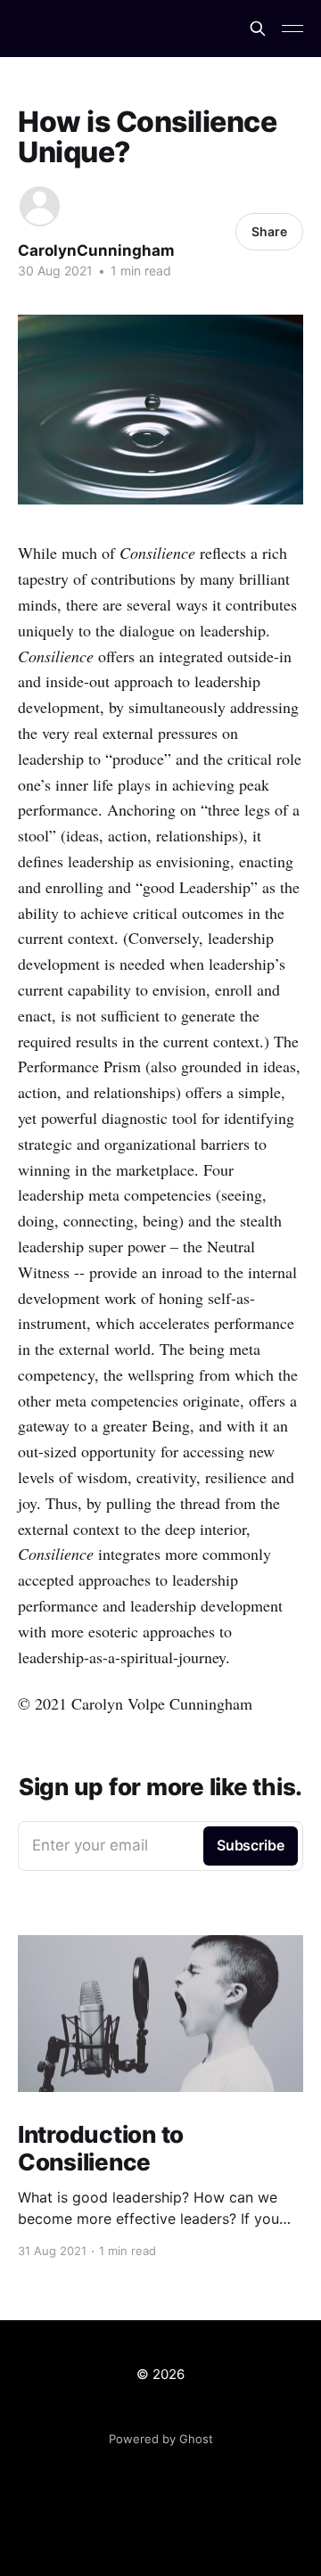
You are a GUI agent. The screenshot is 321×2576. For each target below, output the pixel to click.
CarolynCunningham (96, 250)
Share (269, 231)
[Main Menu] (292, 29)
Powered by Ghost (161, 2439)
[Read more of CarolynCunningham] (40, 206)
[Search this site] (258, 29)
